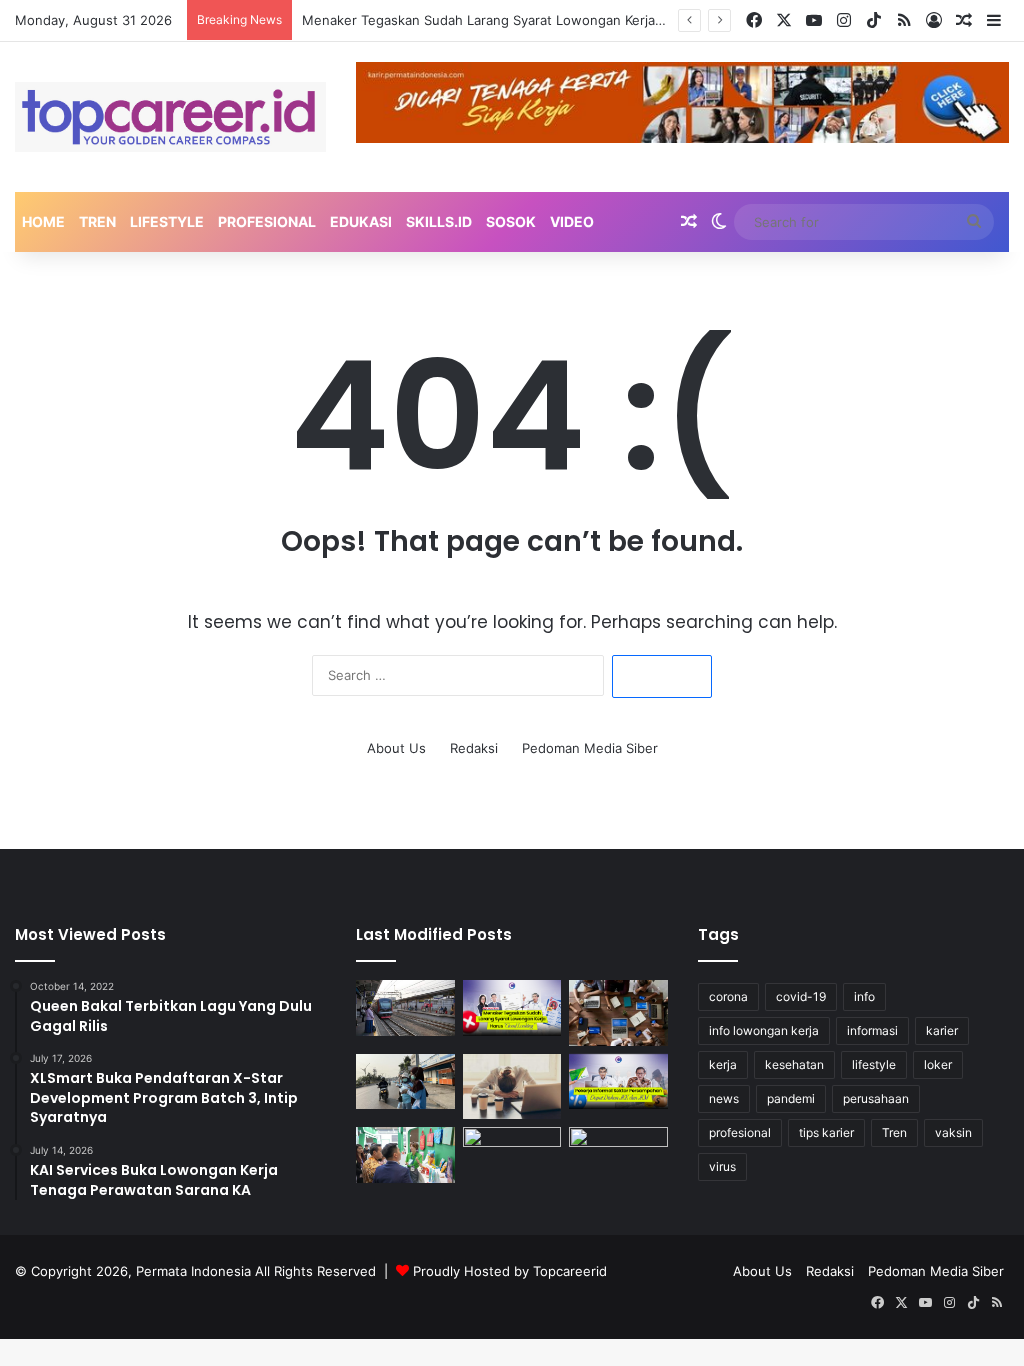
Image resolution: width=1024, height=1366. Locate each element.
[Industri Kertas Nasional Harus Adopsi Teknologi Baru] (405, 1155)
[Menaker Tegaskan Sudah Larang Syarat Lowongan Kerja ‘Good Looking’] (512, 1008)
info (864, 996)
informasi (872, 1030)
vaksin (953, 1132)
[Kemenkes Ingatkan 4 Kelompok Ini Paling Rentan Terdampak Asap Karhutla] (405, 1082)
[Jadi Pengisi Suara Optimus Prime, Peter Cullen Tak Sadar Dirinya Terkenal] (618, 1155)
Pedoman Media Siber (590, 748)
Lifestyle (167, 221)
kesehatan (794, 1064)
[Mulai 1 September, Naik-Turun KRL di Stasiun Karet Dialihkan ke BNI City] (405, 1008)
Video (572, 221)
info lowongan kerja (764, 1030)
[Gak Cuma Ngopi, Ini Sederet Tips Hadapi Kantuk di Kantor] (512, 1087)
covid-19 (801, 996)
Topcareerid (570, 1271)
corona (728, 996)
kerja (723, 1064)
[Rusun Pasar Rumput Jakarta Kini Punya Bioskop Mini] (512, 1155)
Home (43, 221)
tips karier (826, 1132)
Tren (97, 221)
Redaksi (474, 748)
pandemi (791, 1098)
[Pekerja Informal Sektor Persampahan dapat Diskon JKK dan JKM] (618, 1082)
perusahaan (876, 1098)
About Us (396, 748)
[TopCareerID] (170, 117)
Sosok (511, 221)
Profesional (267, 221)
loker (938, 1064)
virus (722, 1166)
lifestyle (874, 1064)
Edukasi (361, 221)
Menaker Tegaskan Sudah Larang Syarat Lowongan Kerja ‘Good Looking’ (526, 20)
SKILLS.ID (439, 221)
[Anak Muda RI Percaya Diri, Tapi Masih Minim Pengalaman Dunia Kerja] (618, 1013)
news (724, 1098)
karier (942, 1030)
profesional (740, 1132)
